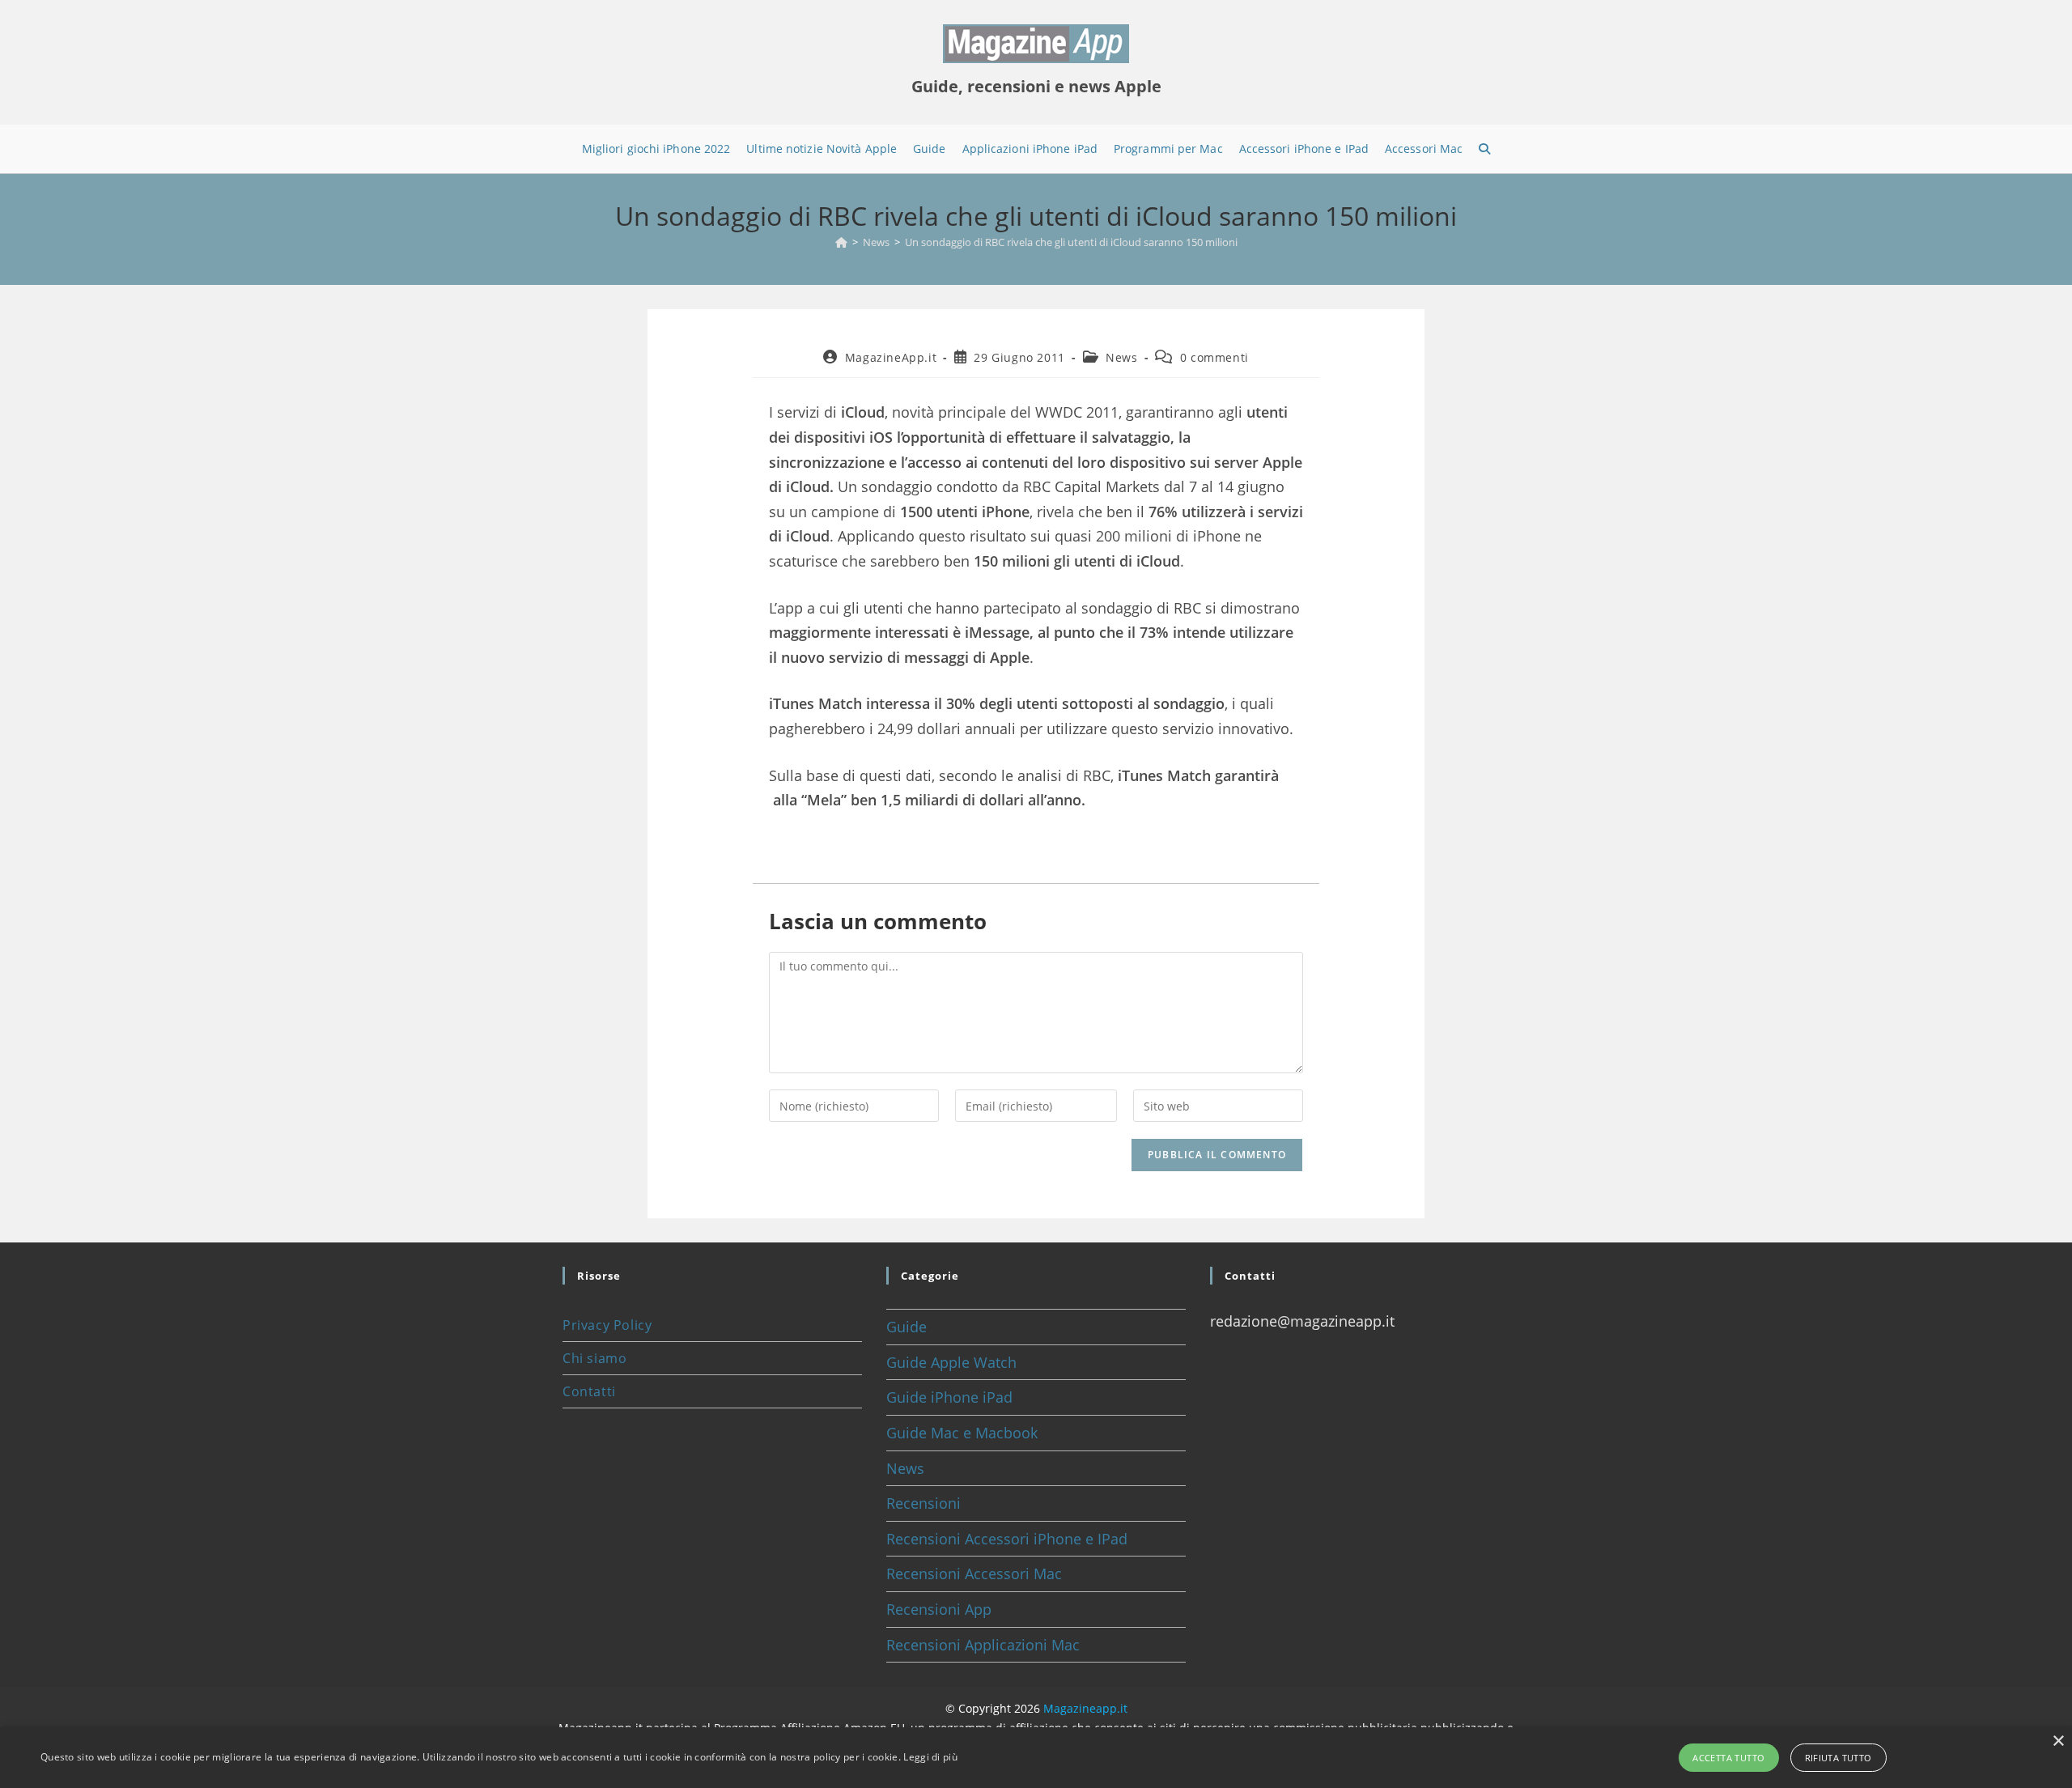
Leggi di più (930, 1757)
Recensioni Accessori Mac (974, 1574)
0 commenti (1214, 357)
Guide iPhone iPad (949, 1397)
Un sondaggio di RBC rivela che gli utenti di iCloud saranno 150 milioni (1071, 242)
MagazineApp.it (891, 357)
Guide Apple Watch (951, 1362)
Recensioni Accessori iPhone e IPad (1007, 1539)
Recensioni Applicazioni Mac (983, 1645)
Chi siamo (594, 1358)
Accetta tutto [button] (1728, 1758)
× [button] (2058, 1741)
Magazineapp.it (1085, 1708)
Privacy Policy (607, 1325)
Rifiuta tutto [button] (1838, 1758)
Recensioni (923, 1503)
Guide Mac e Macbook (962, 1433)
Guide (906, 1327)
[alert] (1036, 1758)
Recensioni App (939, 1609)
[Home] (841, 242)
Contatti (589, 1391)
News (1121, 357)
